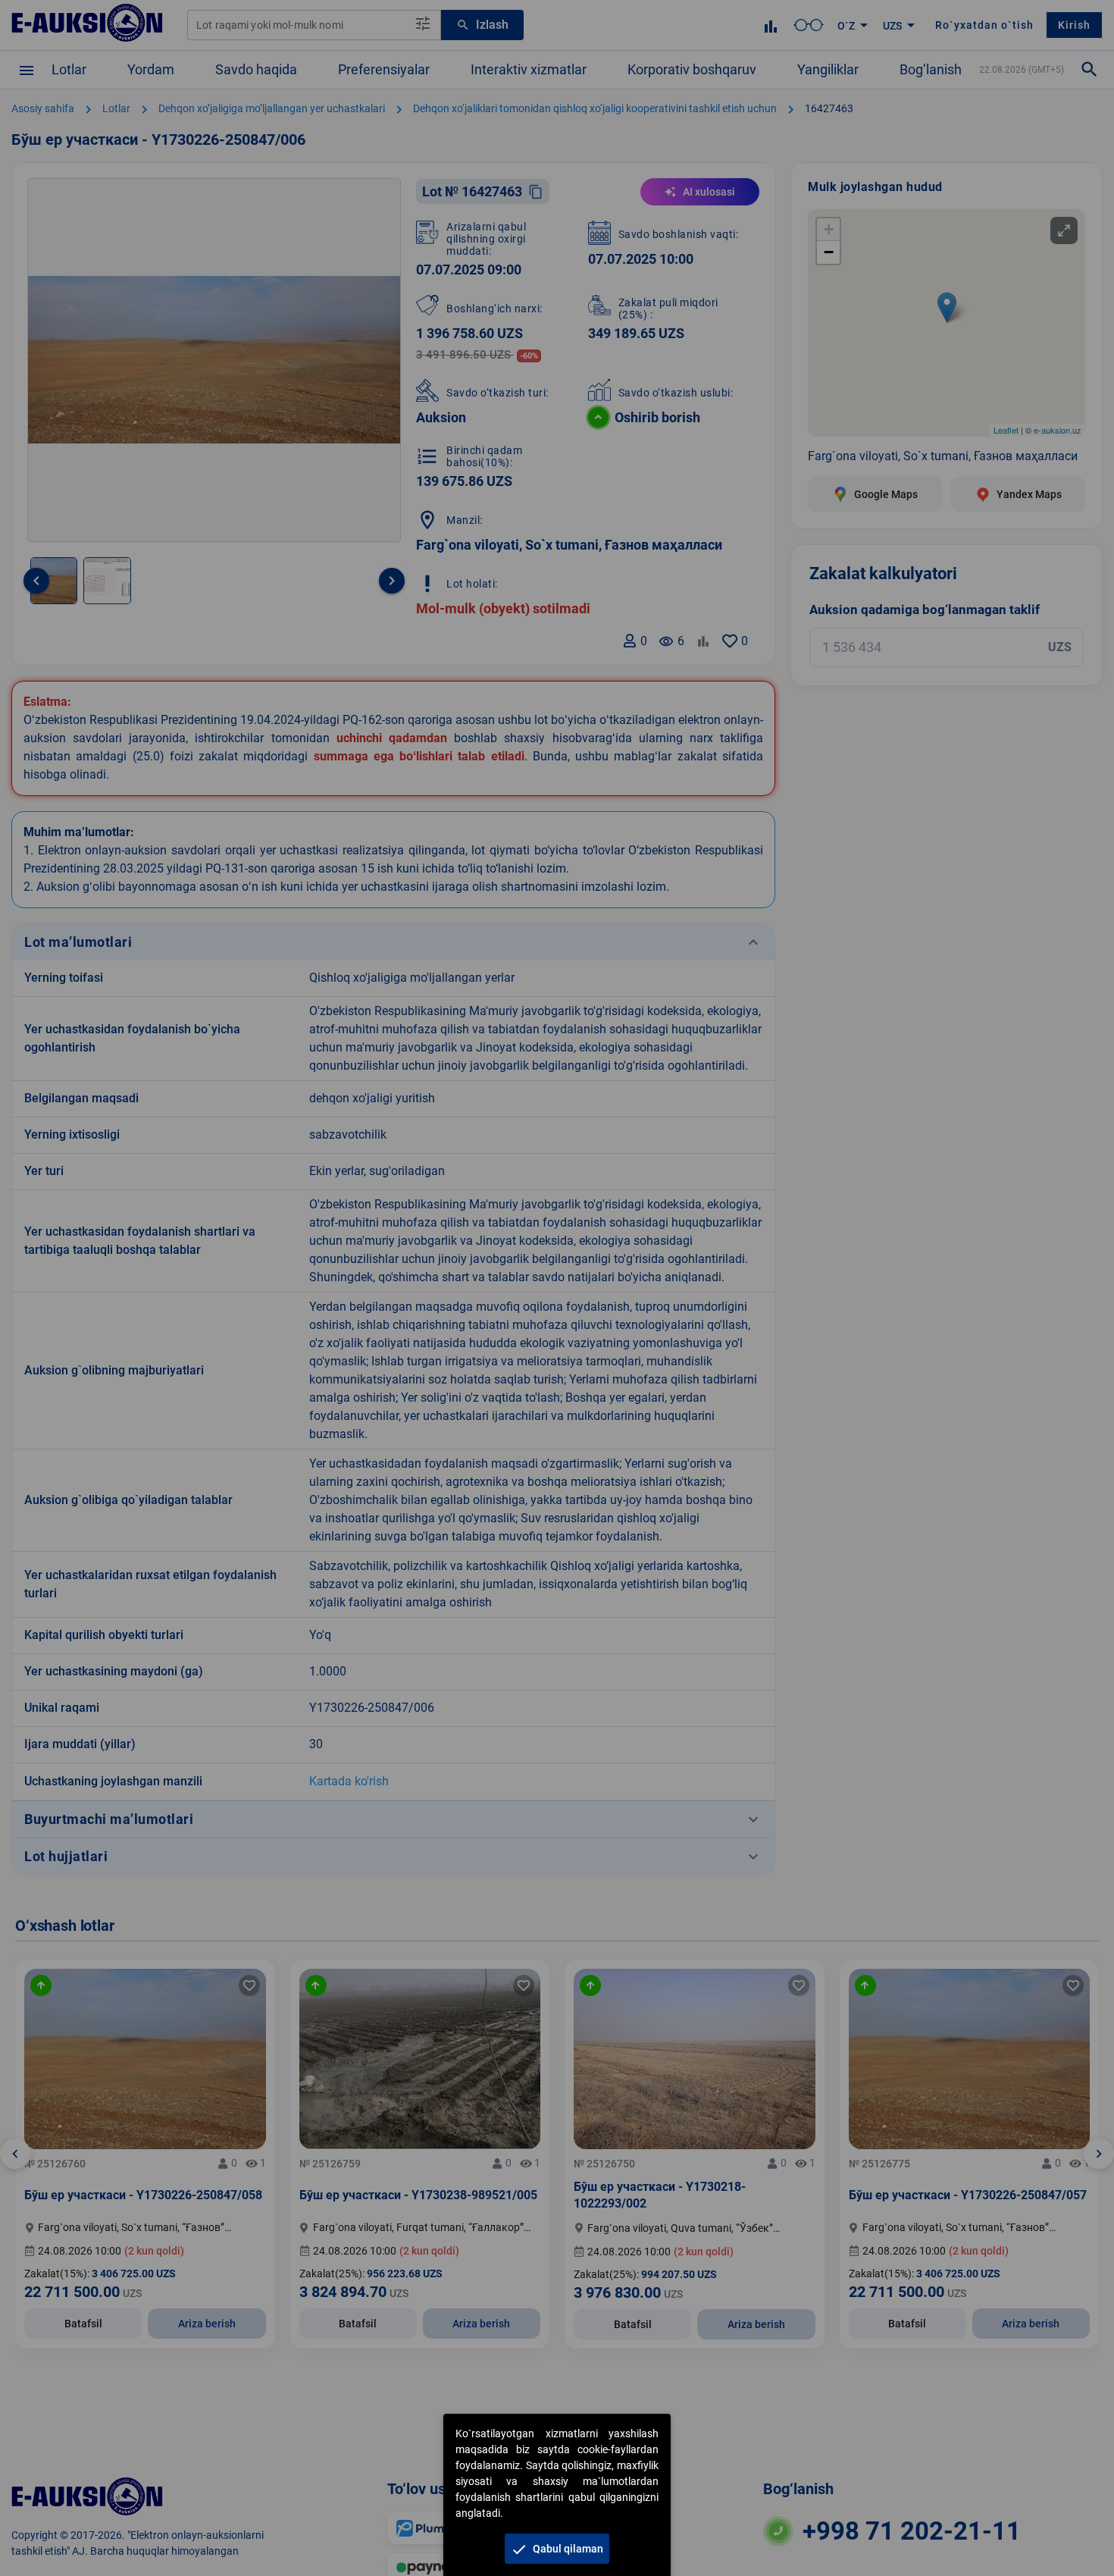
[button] (557, 2549)
